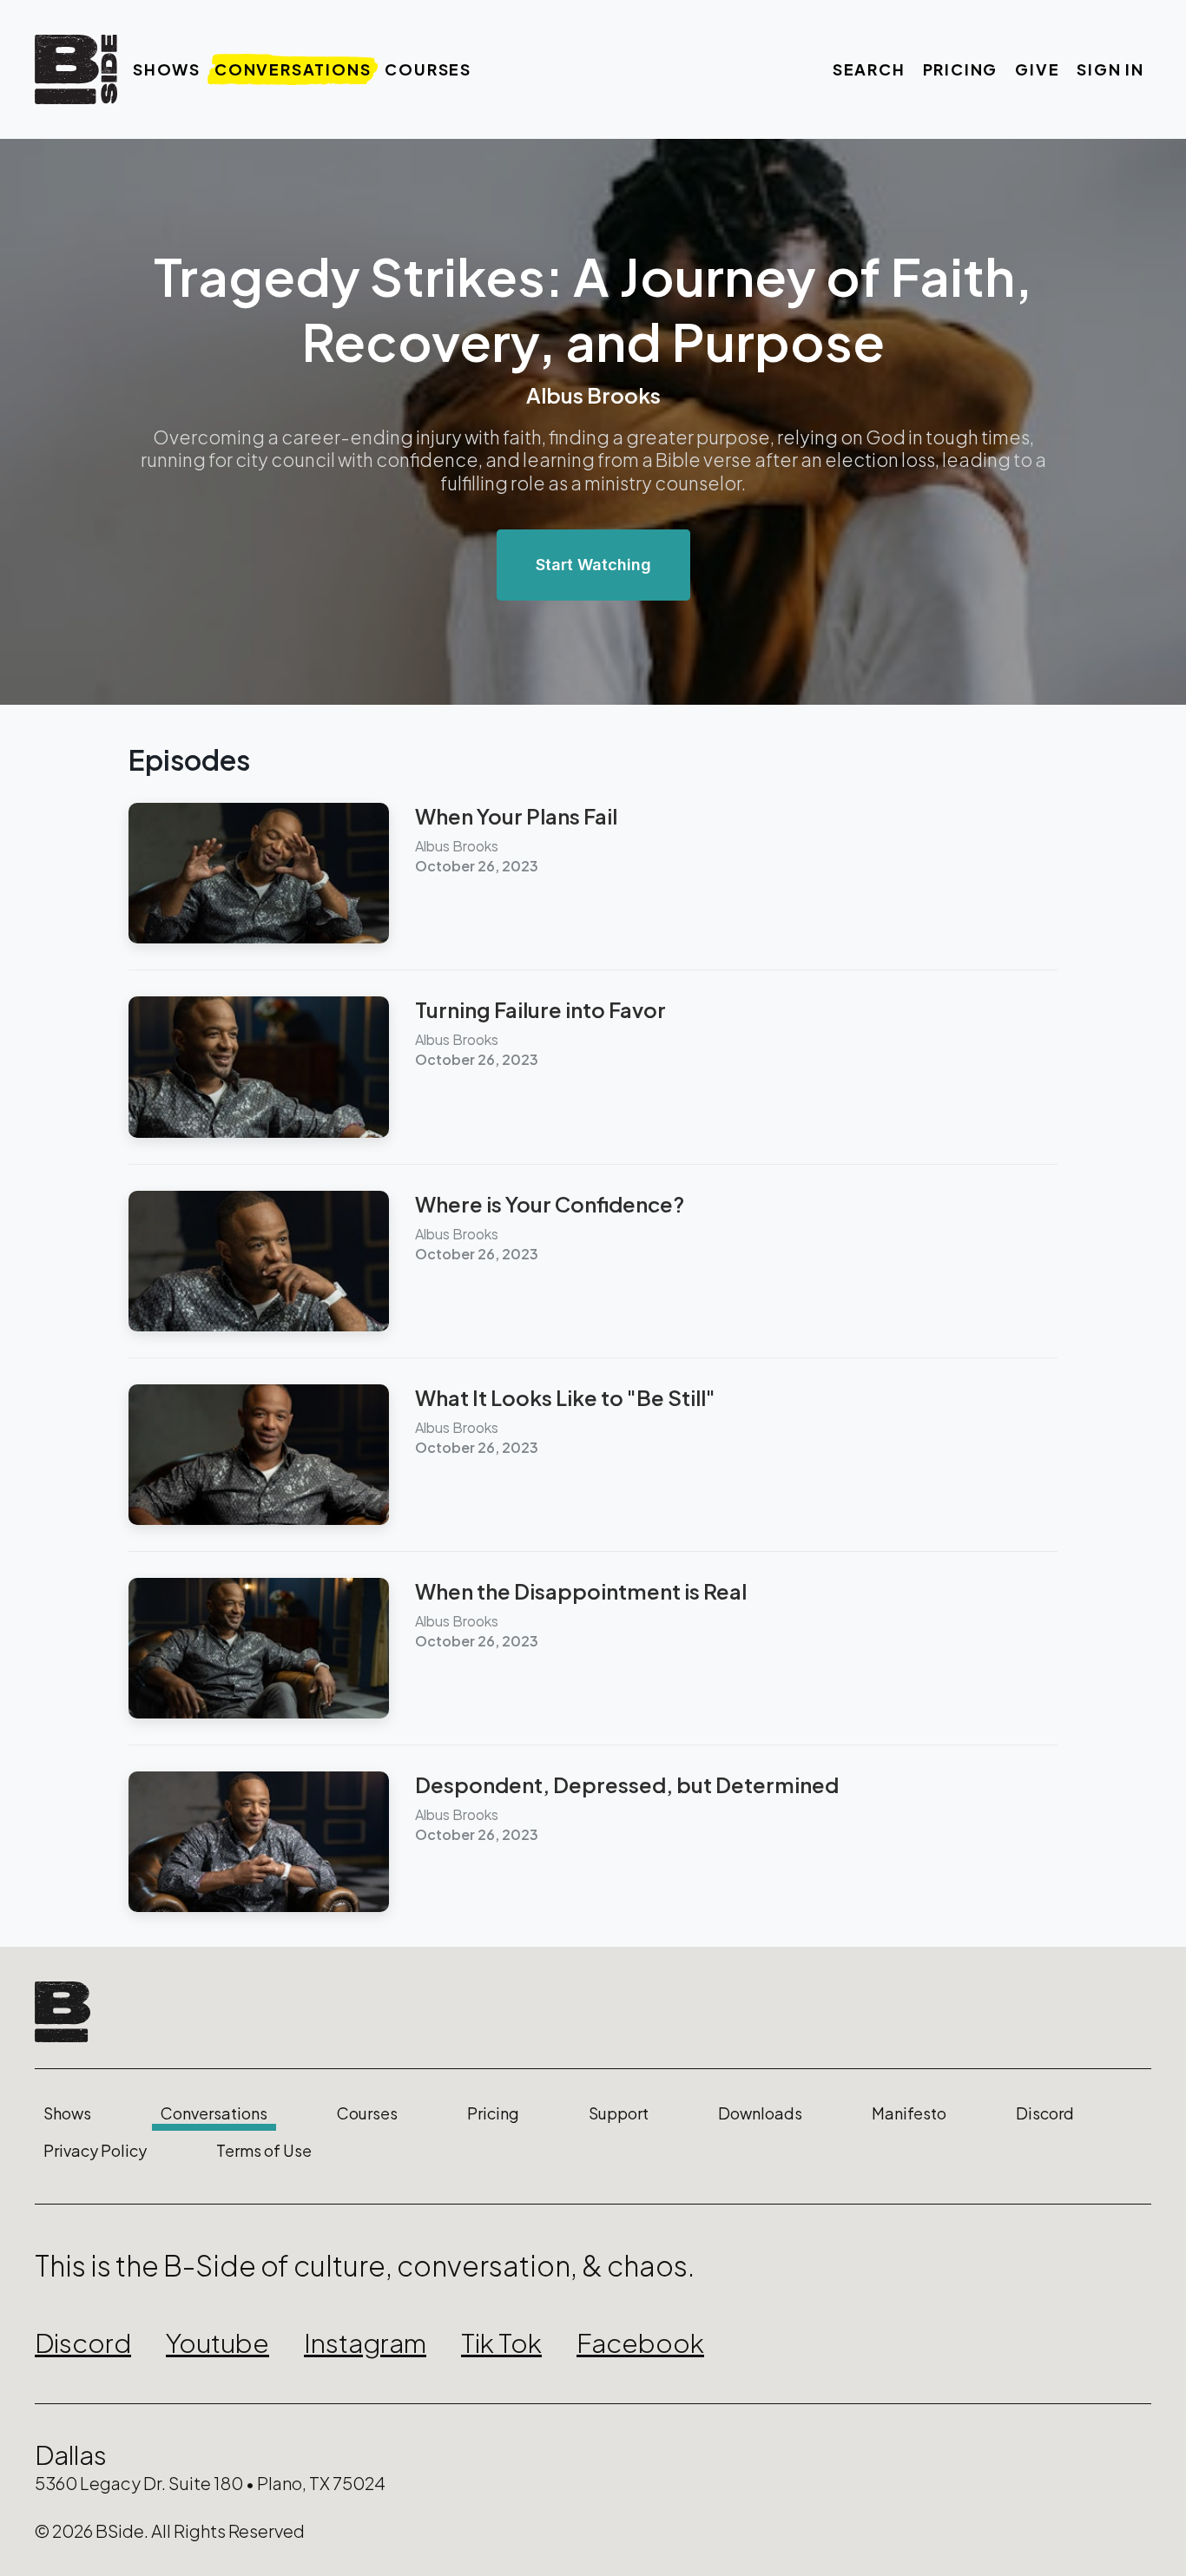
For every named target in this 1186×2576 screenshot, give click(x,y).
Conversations (293, 69)
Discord (1045, 2113)
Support (619, 2113)
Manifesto (909, 2113)
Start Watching (593, 565)
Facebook (640, 2343)
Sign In (1110, 69)
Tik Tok (501, 2343)
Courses (428, 69)
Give (1037, 69)
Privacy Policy (95, 2151)
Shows (167, 69)
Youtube (217, 2343)
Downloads (760, 2113)
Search (869, 69)
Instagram (365, 2343)
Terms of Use (264, 2151)
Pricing (961, 69)
